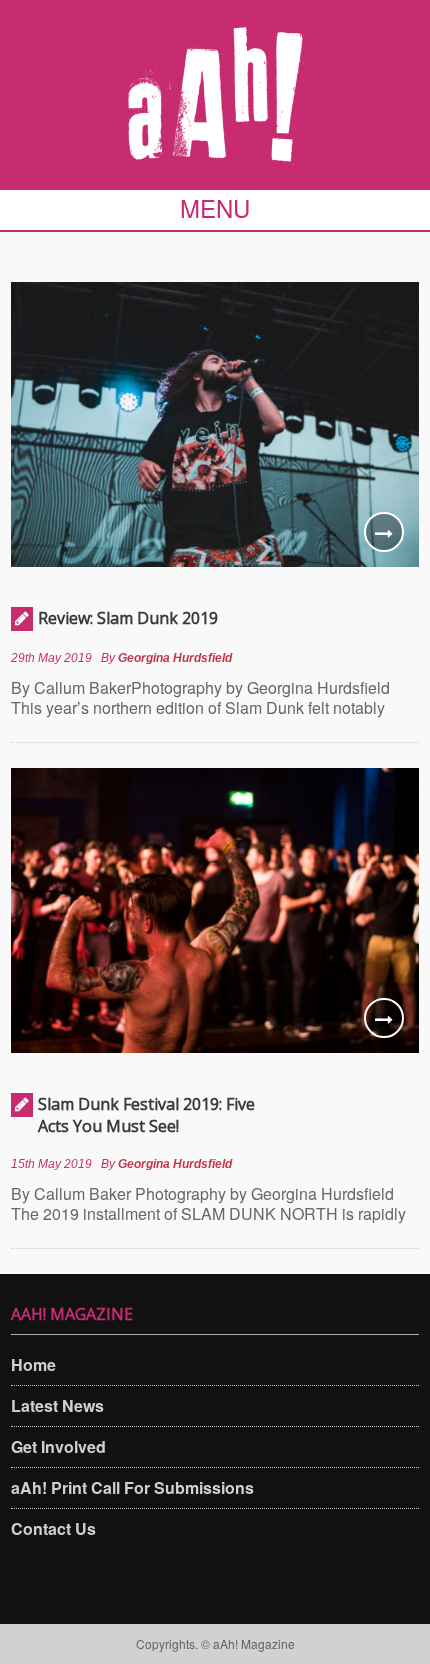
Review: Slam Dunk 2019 (128, 618)
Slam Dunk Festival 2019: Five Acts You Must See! (146, 1115)
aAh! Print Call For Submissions (132, 1487)
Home (33, 1364)
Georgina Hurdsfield (175, 658)
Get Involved (58, 1446)
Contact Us (53, 1528)
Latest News (57, 1405)
